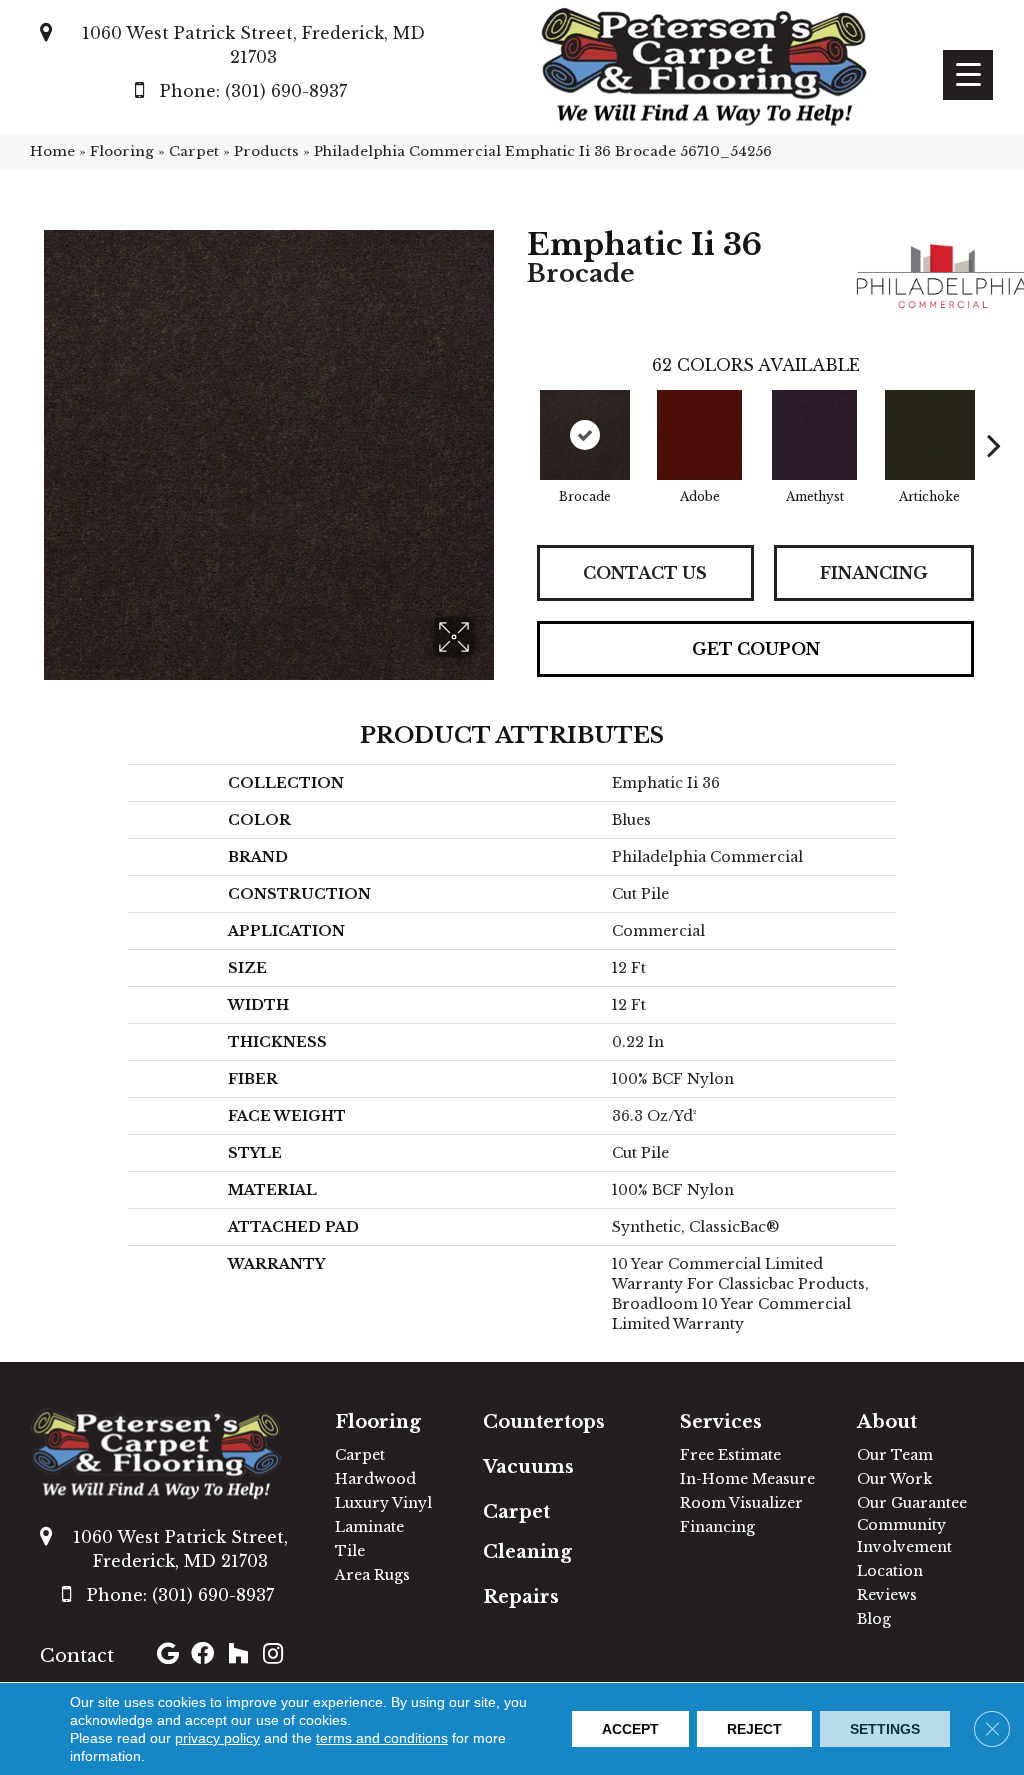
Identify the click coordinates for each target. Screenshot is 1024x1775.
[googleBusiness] (168, 1656)
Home (52, 151)
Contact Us (645, 573)
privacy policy (217, 1738)
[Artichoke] (930, 435)
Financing (874, 573)
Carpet (194, 151)
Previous (517, 415)
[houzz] (238, 1656)
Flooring (122, 151)
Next (994, 415)
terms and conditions (382, 1738)
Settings (885, 1729)
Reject (754, 1729)
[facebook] (202, 1656)
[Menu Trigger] (968, 75)
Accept (630, 1729)
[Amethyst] (814, 435)
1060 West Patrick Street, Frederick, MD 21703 (253, 45)
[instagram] (273, 1656)
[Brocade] (585, 435)
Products (266, 151)
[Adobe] (699, 435)
